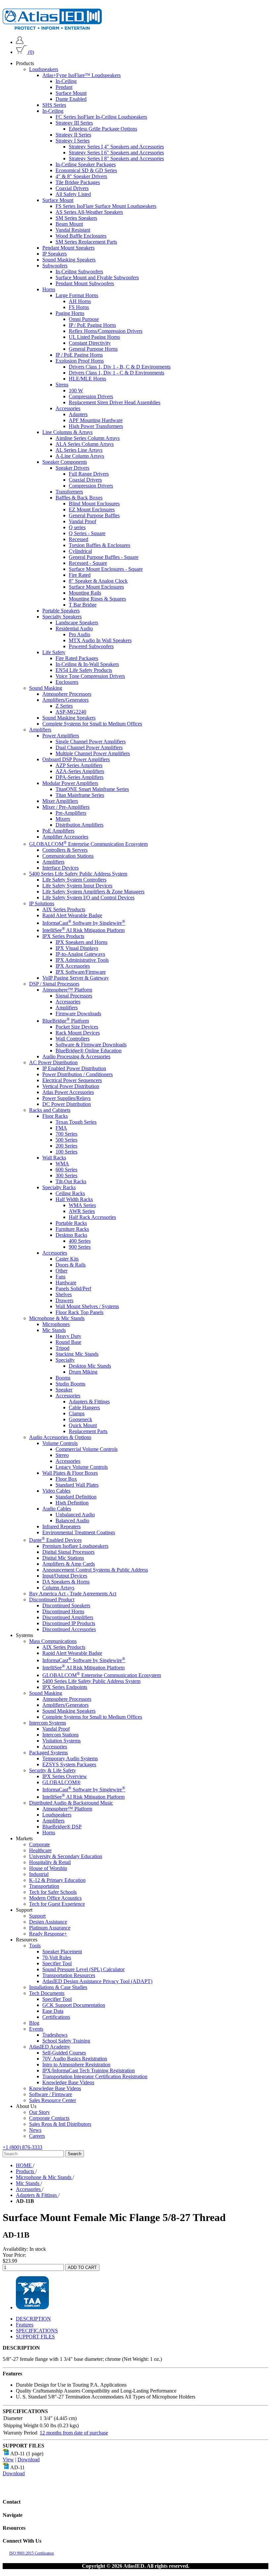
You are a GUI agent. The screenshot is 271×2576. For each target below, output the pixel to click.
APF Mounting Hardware (96, 420)
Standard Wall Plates (77, 1485)
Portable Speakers (61, 611)
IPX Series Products (63, 936)
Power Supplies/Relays (66, 1098)
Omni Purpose (84, 319)
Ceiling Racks (70, 1193)
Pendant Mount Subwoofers (85, 283)
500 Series (66, 1140)
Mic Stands (54, 1330)
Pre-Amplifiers (71, 813)
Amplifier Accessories (65, 837)
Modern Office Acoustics (55, 1898)
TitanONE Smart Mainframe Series (92, 789)
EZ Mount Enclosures (92, 509)
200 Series (66, 1146)
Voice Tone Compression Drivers (90, 676)
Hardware (66, 1283)
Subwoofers (55, 266)
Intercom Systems (48, 1723)
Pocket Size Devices (77, 1027)
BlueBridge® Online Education (89, 1051)
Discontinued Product (52, 1600)
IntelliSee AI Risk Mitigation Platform (83, 930)
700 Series (66, 1134)
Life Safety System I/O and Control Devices (88, 898)
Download (29, 2459)
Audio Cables (57, 1509)
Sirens (62, 385)
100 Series (66, 1152)
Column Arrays (58, 1588)
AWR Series (82, 1211)
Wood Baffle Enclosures (81, 236)
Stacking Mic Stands (77, 1354)
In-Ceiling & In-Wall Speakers (87, 664)
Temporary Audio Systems (70, 1758)
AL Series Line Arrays (79, 450)
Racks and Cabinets (50, 1110)
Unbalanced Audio (75, 1515)
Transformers (69, 492)
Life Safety (54, 652)
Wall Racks (54, 1158)
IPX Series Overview (65, 1776)
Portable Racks (71, 1223)
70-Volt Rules (57, 1957)
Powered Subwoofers (91, 646)
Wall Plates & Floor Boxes (70, 1473)
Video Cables (56, 1491)
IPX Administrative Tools (82, 960)
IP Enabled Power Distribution (74, 1068)
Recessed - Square (88, 563)
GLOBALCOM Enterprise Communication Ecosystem (88, 844)
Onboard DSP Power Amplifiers (76, 759)
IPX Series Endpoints (65, 1687)
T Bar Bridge (83, 605)
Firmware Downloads (78, 1014)
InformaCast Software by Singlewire (84, 923)
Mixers (63, 819)
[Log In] (20, 42)
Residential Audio (74, 628)
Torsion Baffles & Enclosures (99, 545)
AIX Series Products (64, 909)
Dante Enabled (71, 99)
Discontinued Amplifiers (68, 1617)
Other (61, 1271)
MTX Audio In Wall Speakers (100, 640)
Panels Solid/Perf (73, 1288)
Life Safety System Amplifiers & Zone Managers (93, 892)
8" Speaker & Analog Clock (98, 581)
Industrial (39, 1874)
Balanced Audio (72, 1521)
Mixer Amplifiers (60, 801)
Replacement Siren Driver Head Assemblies (115, 402)
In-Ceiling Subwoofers (79, 272)
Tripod (62, 1348)
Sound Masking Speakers (69, 260)
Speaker (64, 1390)
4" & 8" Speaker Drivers (81, 176)
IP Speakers (55, 254)
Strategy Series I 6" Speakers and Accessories (116, 153)
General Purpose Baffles (94, 515)
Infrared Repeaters (61, 1526)
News (35, 2130)
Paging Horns (70, 313)
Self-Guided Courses (64, 2053)
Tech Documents (47, 1993)
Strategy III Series (74, 123)
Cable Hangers (84, 1407)
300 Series (66, 1175)
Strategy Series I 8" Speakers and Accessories (116, 158)
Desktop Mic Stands (90, 1366)
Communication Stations (68, 856)
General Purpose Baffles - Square (104, 557)
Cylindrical (80, 551)
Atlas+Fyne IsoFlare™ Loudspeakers (81, 75)
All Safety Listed (73, 194)
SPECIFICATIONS (37, 2331)
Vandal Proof (82, 521)
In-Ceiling (66, 81)
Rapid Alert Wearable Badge (72, 915)
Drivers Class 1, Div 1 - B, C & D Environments (120, 367)
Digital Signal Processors (68, 1552)
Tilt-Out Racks (71, 1181)
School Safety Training (66, 2041)
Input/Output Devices (65, 1576)
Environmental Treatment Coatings (79, 1532)
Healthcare (40, 1850)
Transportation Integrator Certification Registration (95, 2076)
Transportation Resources (69, 1975)
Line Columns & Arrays (67, 432)
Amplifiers (40, 730)
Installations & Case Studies (58, 1987)
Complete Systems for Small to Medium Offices (92, 724)
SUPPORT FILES (35, 2337)
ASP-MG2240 (71, 712)
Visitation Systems (61, 1741)
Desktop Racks (71, 1235)
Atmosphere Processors (67, 694)
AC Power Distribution (53, 1062)
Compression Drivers (91, 396)
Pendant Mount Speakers (68, 248)
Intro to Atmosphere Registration (76, 2065)
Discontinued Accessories (69, 1629)
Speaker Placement (62, 1952)
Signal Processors (74, 996)
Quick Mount (83, 1425)
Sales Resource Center (53, 2100)
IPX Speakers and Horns (81, 942)
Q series (77, 527)
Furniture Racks (72, 1229)
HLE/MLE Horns (87, 379)
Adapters (78, 414)
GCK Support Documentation (74, 2005)
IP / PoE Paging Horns (92, 325)
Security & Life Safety (53, 1770)
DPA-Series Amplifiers (79, 777)
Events (36, 2029)
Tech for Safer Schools (53, 1892)
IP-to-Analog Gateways (80, 954)
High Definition (72, 1503)
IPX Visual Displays (77, 948)
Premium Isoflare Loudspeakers (75, 1546)
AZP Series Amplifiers (79, 765)
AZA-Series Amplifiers (80, 771)
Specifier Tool (57, 1963)
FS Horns (79, 307)
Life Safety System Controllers (74, 880)
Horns (49, 289)
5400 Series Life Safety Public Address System (78, 874)
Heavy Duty (68, 1336)
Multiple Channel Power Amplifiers (93, 753)
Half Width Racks (74, 1199)
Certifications (56, 2017)
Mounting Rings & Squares (97, 599)
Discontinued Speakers (66, 1605)
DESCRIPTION (33, 2319)
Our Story (39, 2112)
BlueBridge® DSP (62, 1827)
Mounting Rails (85, 593)
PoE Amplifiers (58, 831)
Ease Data (53, 2011)
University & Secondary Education (66, 1856)
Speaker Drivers (72, 468)
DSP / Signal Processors (54, 984)
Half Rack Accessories (92, 1217)
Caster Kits (67, 1259)
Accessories (68, 408)
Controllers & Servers (65, 850)
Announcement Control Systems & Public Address (95, 1570)
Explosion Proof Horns (80, 361)
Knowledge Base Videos (68, 2082)
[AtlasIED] (52, 28)
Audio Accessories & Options (60, 1437)
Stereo (62, 1455)
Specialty (65, 1360)
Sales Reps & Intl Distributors (60, 2124)
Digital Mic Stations (63, 1558)
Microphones (56, 1324)
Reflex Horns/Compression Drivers (106, 331)
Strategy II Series (73, 135)
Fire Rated (80, 575)
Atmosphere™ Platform (67, 990)
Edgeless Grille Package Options (103, 129)
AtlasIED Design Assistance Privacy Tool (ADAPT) (97, 1981)
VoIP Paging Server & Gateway (76, 978)
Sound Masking (46, 688)
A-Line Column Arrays (80, 456)
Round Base (68, 1342)
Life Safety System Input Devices (77, 886)
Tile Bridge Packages (78, 182)
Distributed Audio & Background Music (71, 1803)
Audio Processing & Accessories (76, 1056)
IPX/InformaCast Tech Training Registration (89, 2070)
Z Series (64, 706)
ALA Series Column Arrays (85, 444)
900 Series (80, 1247)
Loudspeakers (44, 69)
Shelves (64, 1294)
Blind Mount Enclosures (94, 504)
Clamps (77, 1413)
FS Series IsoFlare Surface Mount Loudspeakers (106, 206)
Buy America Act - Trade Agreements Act (73, 1594)
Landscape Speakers (77, 623)
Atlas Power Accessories (68, 1092)
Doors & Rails (71, 1265)
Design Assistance (48, 1922)
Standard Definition (76, 1497)
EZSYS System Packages (69, 1764)
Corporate (39, 1844)
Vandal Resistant (73, 230)
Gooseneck (80, 1419)
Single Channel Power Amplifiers (91, 742)
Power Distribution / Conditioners (77, 1074)
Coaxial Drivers (72, 188)
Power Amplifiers (61, 736)
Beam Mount (69, 224)
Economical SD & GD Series (86, 170)
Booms (63, 1378)
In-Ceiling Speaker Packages (86, 164)
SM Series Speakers (76, 218)
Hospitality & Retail (50, 1862)
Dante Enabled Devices (55, 1540)
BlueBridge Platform (66, 1021)
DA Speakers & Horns (66, 1582)
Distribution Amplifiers (79, 825)
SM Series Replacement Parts (86, 242)
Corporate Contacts (49, 2118)
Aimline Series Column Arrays (88, 438)
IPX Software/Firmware (81, 972)
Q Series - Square (87, 533)
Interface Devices (60, 868)
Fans (60, 1277)
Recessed (78, 539)
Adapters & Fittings (89, 1402)
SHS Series (54, 105)
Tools (35, 1946)
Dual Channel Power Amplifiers (89, 747)
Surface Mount (71, 93)
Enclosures (67, 682)
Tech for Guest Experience (57, 1904)
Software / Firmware (51, 2094)
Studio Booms (70, 1384)
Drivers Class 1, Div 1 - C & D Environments (116, 373)
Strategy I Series (73, 141)
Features (25, 2325)
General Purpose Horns (93, 349)
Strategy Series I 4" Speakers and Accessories (116, 147)
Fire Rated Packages (77, 658)
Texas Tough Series (76, 1122)
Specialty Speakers (62, 617)
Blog (34, 2023)
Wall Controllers (73, 1039)
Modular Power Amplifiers (70, 783)
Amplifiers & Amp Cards (69, 1564)
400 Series (80, 1241)
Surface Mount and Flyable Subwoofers (97, 277)
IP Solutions (42, 903)
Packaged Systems (48, 1753)
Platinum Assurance (50, 1928)
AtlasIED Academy (50, 2047)
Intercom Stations (60, 1735)
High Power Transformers (96, 426)
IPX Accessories (73, 966)
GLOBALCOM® (61, 1782)
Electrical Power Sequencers (72, 1080)
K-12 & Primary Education (57, 1880)
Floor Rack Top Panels (79, 1312)
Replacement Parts (88, 1431)
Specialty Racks (59, 1187)
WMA (62, 1164)
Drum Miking (83, 1372)
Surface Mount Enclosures (96, 587)
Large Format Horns (77, 295)
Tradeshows (55, 2035)
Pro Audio (79, 634)
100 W (76, 390)
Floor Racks (55, 1116)
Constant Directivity (90, 343)
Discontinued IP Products (69, 1623)
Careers (37, 2136)
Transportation (44, 1886)
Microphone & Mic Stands (57, 1318)
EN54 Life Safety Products (84, 670)
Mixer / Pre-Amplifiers (66, 807)
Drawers (64, 1300)
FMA (61, 1128)
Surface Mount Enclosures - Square (106, 569)
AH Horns (80, 301)
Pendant (64, 87)
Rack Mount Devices (78, 1033)
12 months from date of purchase (74, 2433)
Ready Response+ (48, 1934)
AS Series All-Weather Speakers (89, 212)
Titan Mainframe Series (80, 795)
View (8, 2459)
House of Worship (48, 1868)
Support (37, 1916)
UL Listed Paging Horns (94, 337)
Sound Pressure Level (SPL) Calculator (83, 1969)
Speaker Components (65, 462)
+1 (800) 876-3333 (22, 2147)
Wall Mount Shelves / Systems (87, 1306)
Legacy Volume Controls (82, 1467)
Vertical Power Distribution (71, 1086)
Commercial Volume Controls (87, 1449)
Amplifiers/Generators (65, 700)
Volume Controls (60, 1443)
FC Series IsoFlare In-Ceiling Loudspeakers (101, 117)
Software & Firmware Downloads (91, 1045)
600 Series (66, 1170)
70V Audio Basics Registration (75, 2059)
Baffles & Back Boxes (79, 498)
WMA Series (82, 1205)
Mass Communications (53, 1641)
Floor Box (66, 1479)
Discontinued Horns (63, 1611)
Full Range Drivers (89, 474)
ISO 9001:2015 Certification (32, 2553)
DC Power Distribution (67, 1104)
